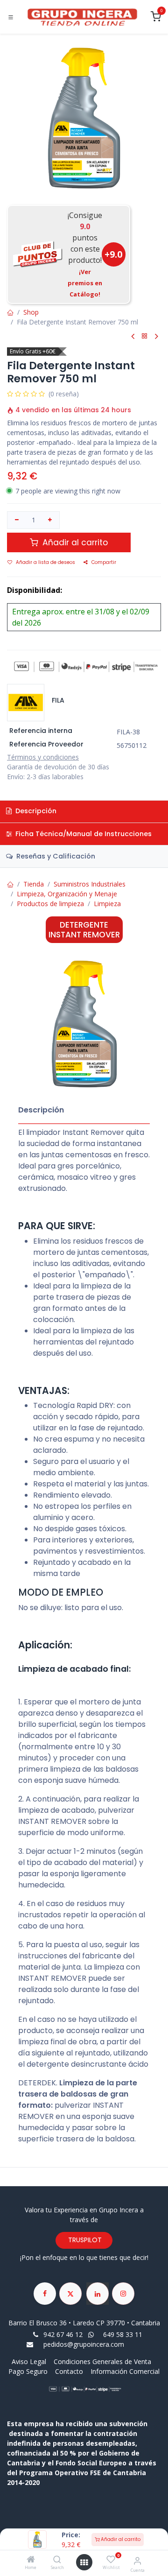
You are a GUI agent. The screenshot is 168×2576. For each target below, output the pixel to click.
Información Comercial (125, 2371)
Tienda (34, 884)
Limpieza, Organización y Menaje (67, 894)
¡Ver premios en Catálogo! (85, 283)
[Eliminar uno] (17, 520)
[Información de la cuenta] (137, 2560)
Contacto (69, 2371)
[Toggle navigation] (11, 17)
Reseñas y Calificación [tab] (55, 856)
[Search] (57, 2560)
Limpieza (107, 904)
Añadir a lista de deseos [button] (45, 562)
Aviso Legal (30, 2361)
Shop (31, 312)
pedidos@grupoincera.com (84, 2344)
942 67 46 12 (63, 2334)
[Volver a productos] (145, 336)
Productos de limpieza (50, 904)
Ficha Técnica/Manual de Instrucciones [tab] (83, 834)
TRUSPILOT (84, 2240)
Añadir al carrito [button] (74, 542)
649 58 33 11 (124, 2334)
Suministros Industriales (90, 884)
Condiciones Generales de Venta (102, 2361)
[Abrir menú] (84, 2562)
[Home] (31, 2560)
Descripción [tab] (35, 811)
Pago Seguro (28, 2371)
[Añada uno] (50, 520)
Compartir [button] (104, 562)
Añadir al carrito (120, 2539)
